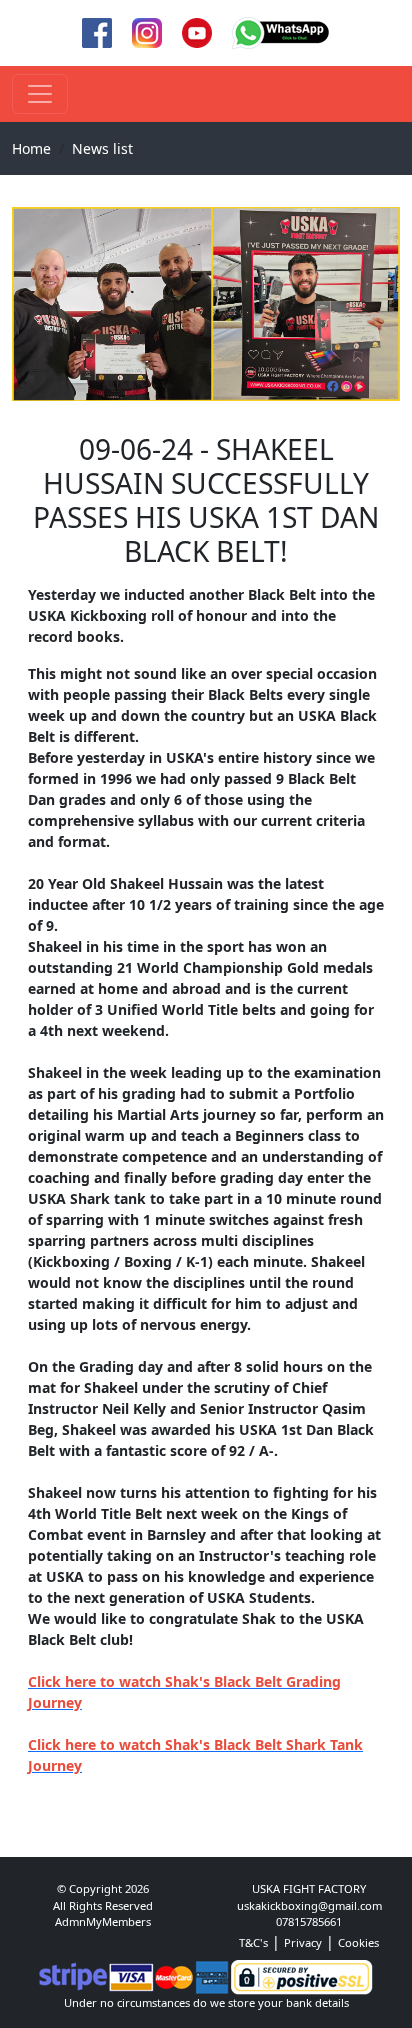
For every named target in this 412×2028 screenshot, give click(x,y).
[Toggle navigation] (40, 94)
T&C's (253, 1942)
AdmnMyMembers (103, 1921)
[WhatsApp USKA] (281, 31)
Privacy (303, 1942)
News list (102, 148)
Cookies (358, 1942)
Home (31, 148)
